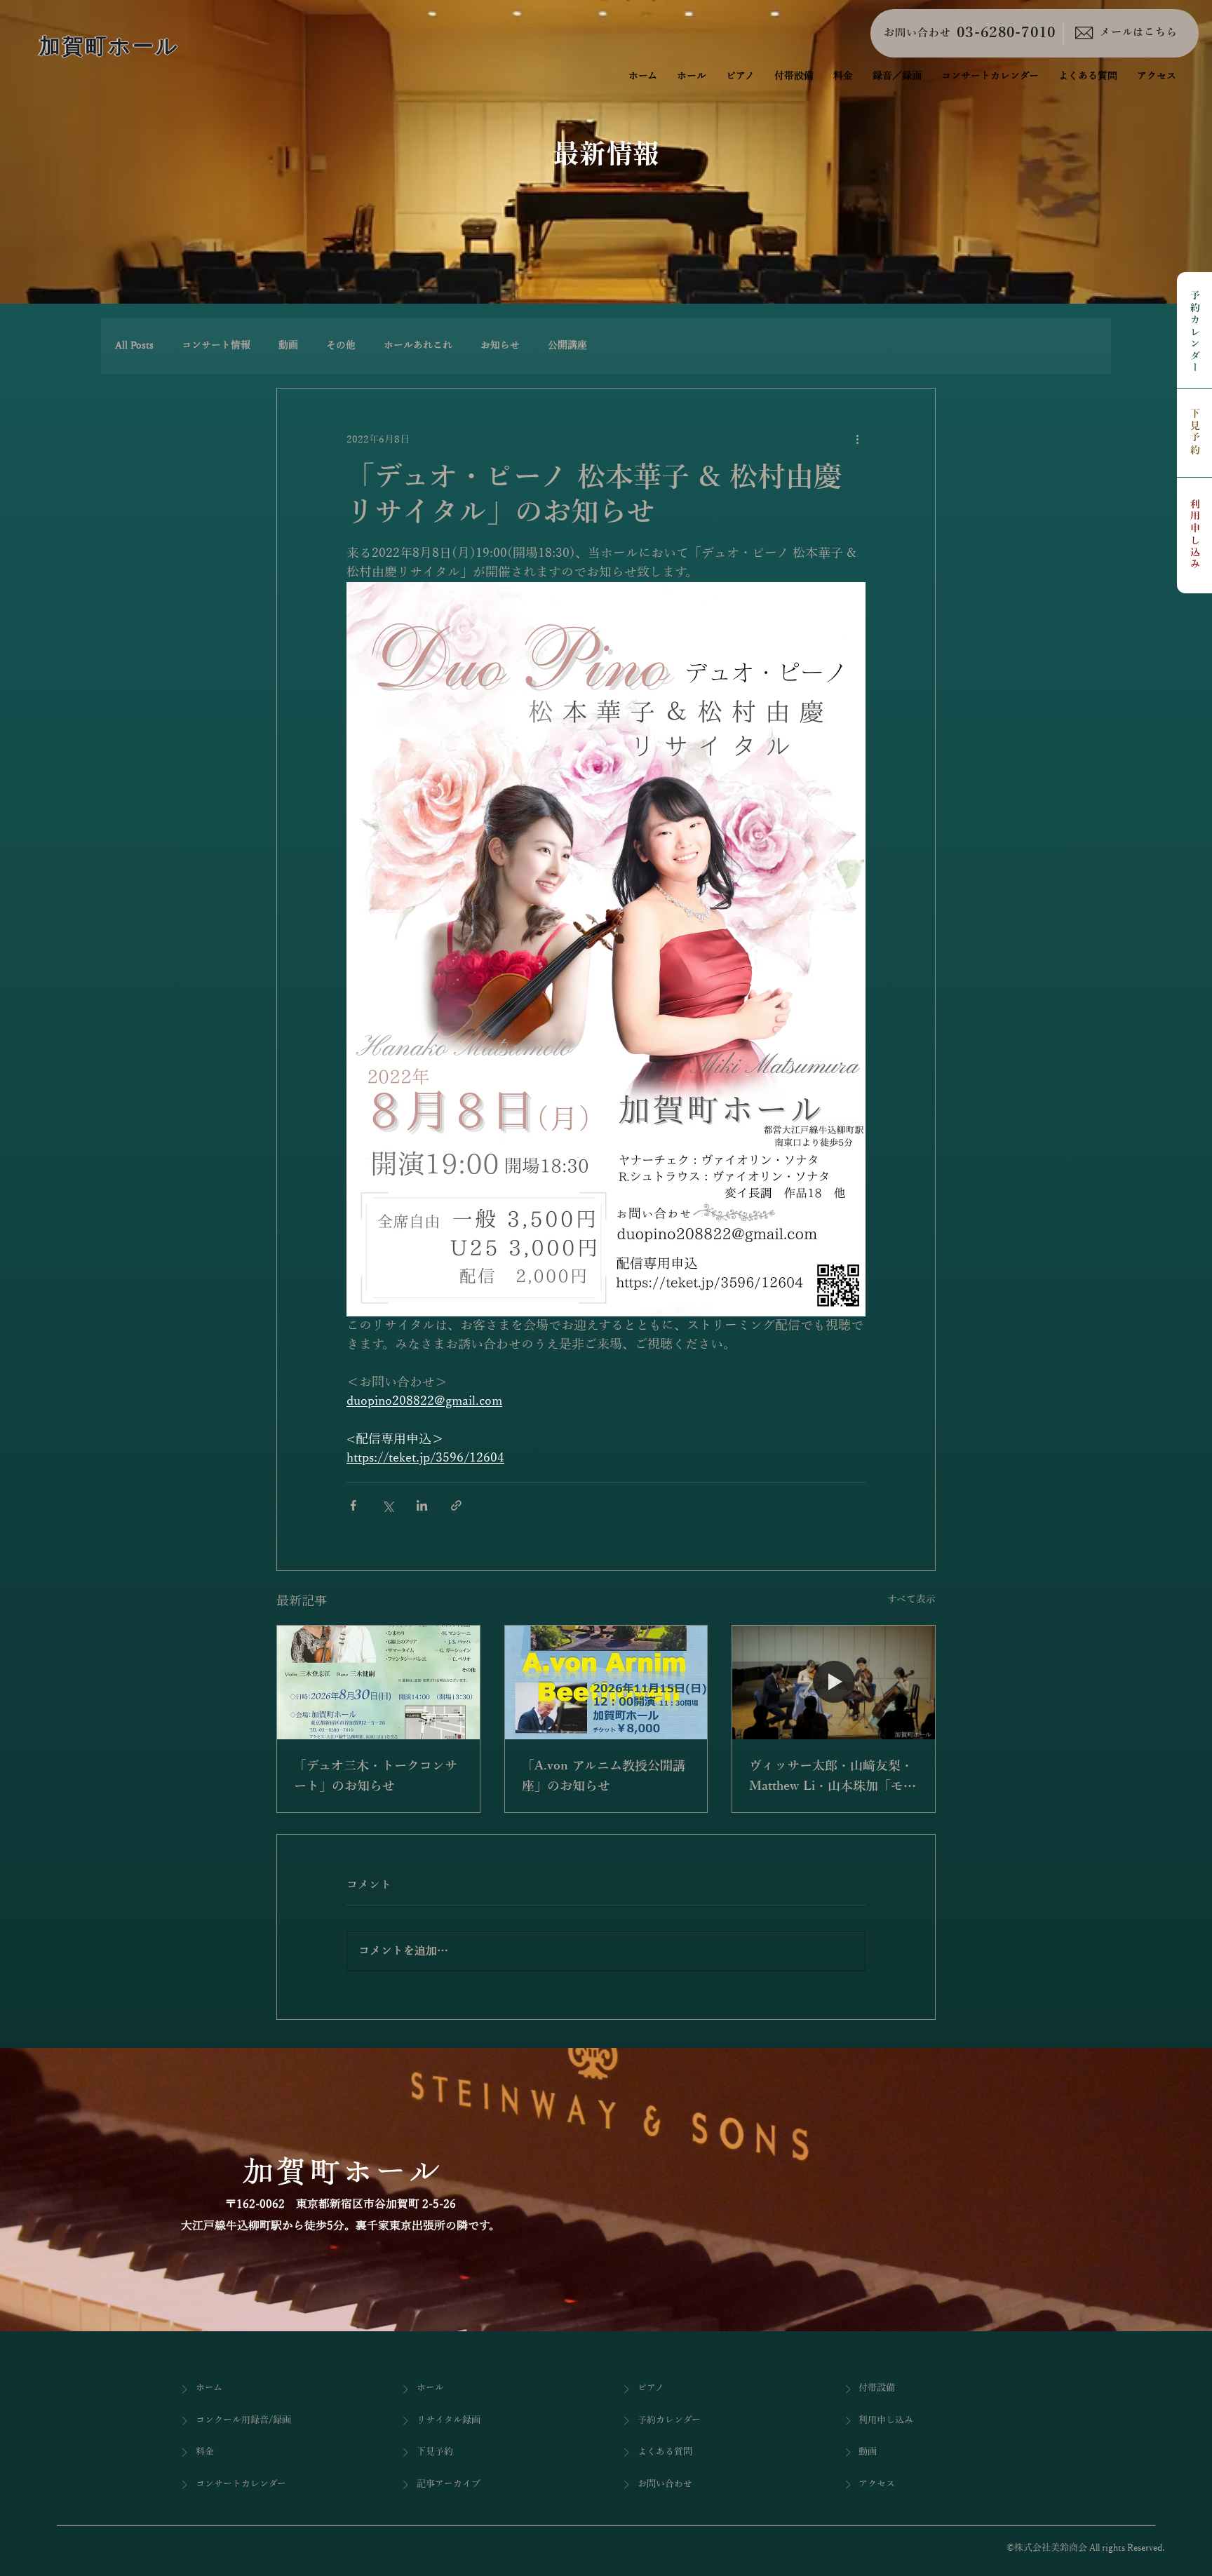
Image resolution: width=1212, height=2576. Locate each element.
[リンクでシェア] (456, 1505)
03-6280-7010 (1006, 33)
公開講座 (567, 345)
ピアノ (651, 2388)
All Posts (134, 345)
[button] (897, 76)
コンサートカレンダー (241, 2484)
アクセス (877, 2484)
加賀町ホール (109, 46)
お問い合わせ (917, 33)
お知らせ (500, 345)
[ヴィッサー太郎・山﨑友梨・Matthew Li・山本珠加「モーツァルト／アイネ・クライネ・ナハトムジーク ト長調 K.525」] (834, 1683)
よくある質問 (665, 2452)
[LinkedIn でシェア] (422, 1505)
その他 (341, 345)
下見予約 (1195, 432)
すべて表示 (911, 1599)
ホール (430, 2388)
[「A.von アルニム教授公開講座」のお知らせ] (606, 1683)
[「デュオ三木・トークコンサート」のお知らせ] (378, 1683)
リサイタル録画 (449, 2420)
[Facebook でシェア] (353, 1505)
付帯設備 (877, 2388)
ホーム (209, 2388)
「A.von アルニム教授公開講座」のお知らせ (604, 1776)
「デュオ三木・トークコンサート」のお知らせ (376, 1776)
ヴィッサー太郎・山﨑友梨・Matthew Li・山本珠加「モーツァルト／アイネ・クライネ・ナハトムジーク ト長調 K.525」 (833, 1778)
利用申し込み (1195, 535)
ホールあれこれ (418, 345)
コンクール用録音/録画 (243, 2420)
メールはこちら (1139, 32)
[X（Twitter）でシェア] (388, 1505)
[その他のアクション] (857, 439)
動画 (288, 345)
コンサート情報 (216, 345)
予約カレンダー (1195, 333)
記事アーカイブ (449, 2484)
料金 (205, 2452)
